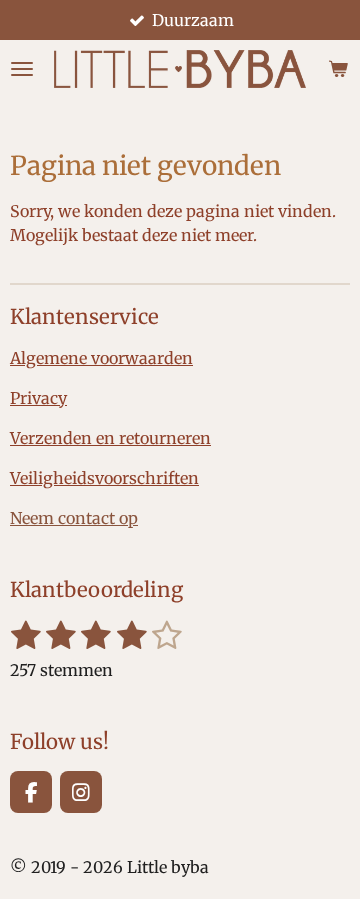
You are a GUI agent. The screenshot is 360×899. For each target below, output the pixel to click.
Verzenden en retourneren (110, 438)
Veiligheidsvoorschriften (104, 478)
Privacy (38, 398)
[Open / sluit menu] (22, 69)
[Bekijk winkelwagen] (338, 69)
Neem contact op (74, 518)
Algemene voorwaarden (101, 358)
